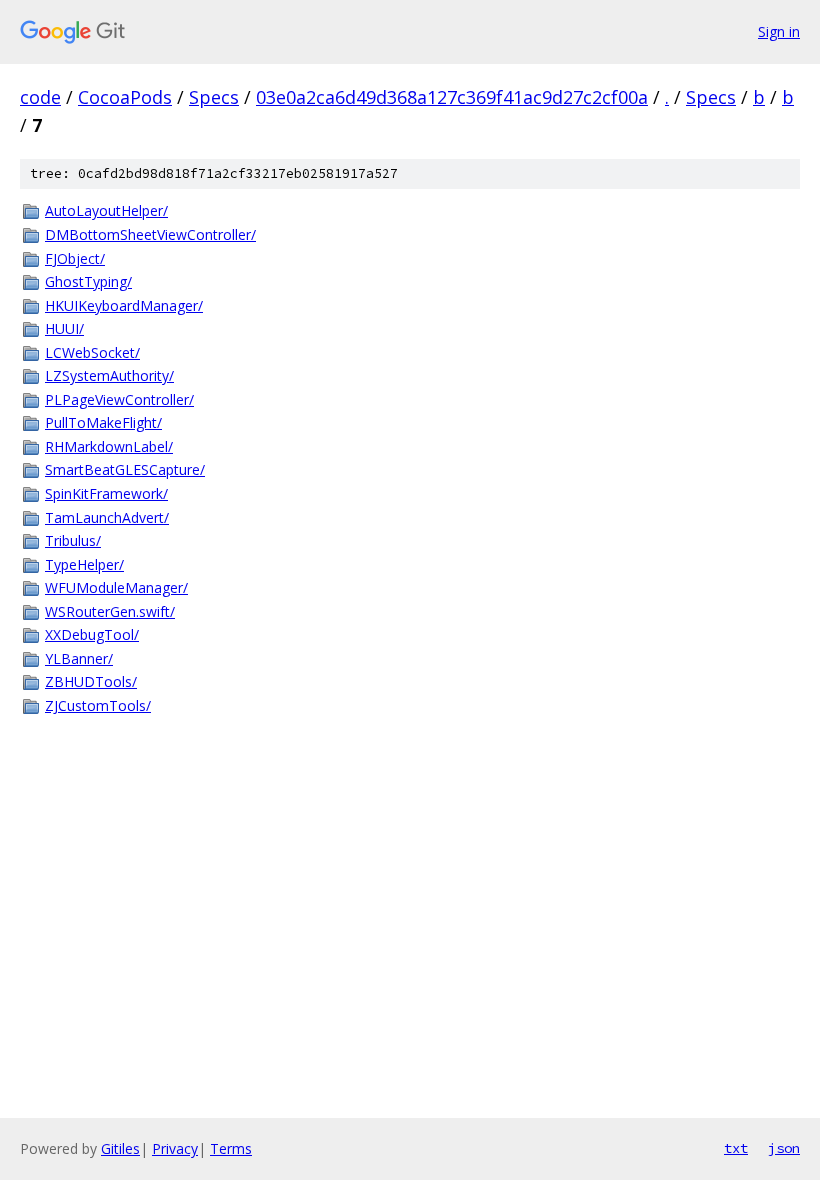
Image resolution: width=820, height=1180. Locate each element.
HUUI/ (64, 328)
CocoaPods (125, 97)
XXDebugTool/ (92, 634)
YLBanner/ (79, 658)
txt (736, 1148)
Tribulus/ (73, 540)
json (784, 1148)
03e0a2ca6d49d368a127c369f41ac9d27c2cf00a (452, 97)
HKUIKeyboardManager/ (124, 305)
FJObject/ (75, 258)
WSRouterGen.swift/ (110, 611)
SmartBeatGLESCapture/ (125, 469)
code (40, 97)
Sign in (779, 31)
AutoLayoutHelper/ (106, 210)
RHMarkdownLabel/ (109, 446)
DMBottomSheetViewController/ (150, 234)
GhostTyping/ (88, 281)
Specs (214, 97)
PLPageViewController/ (119, 399)
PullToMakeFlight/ (103, 422)
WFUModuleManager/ (116, 587)
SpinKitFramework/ (106, 493)
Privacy (175, 1148)
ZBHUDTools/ (91, 681)
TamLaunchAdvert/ (107, 517)
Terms (231, 1148)
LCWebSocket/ (92, 352)
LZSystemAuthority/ (109, 375)
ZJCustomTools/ (98, 705)
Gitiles (120, 1148)
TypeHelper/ (84, 564)
